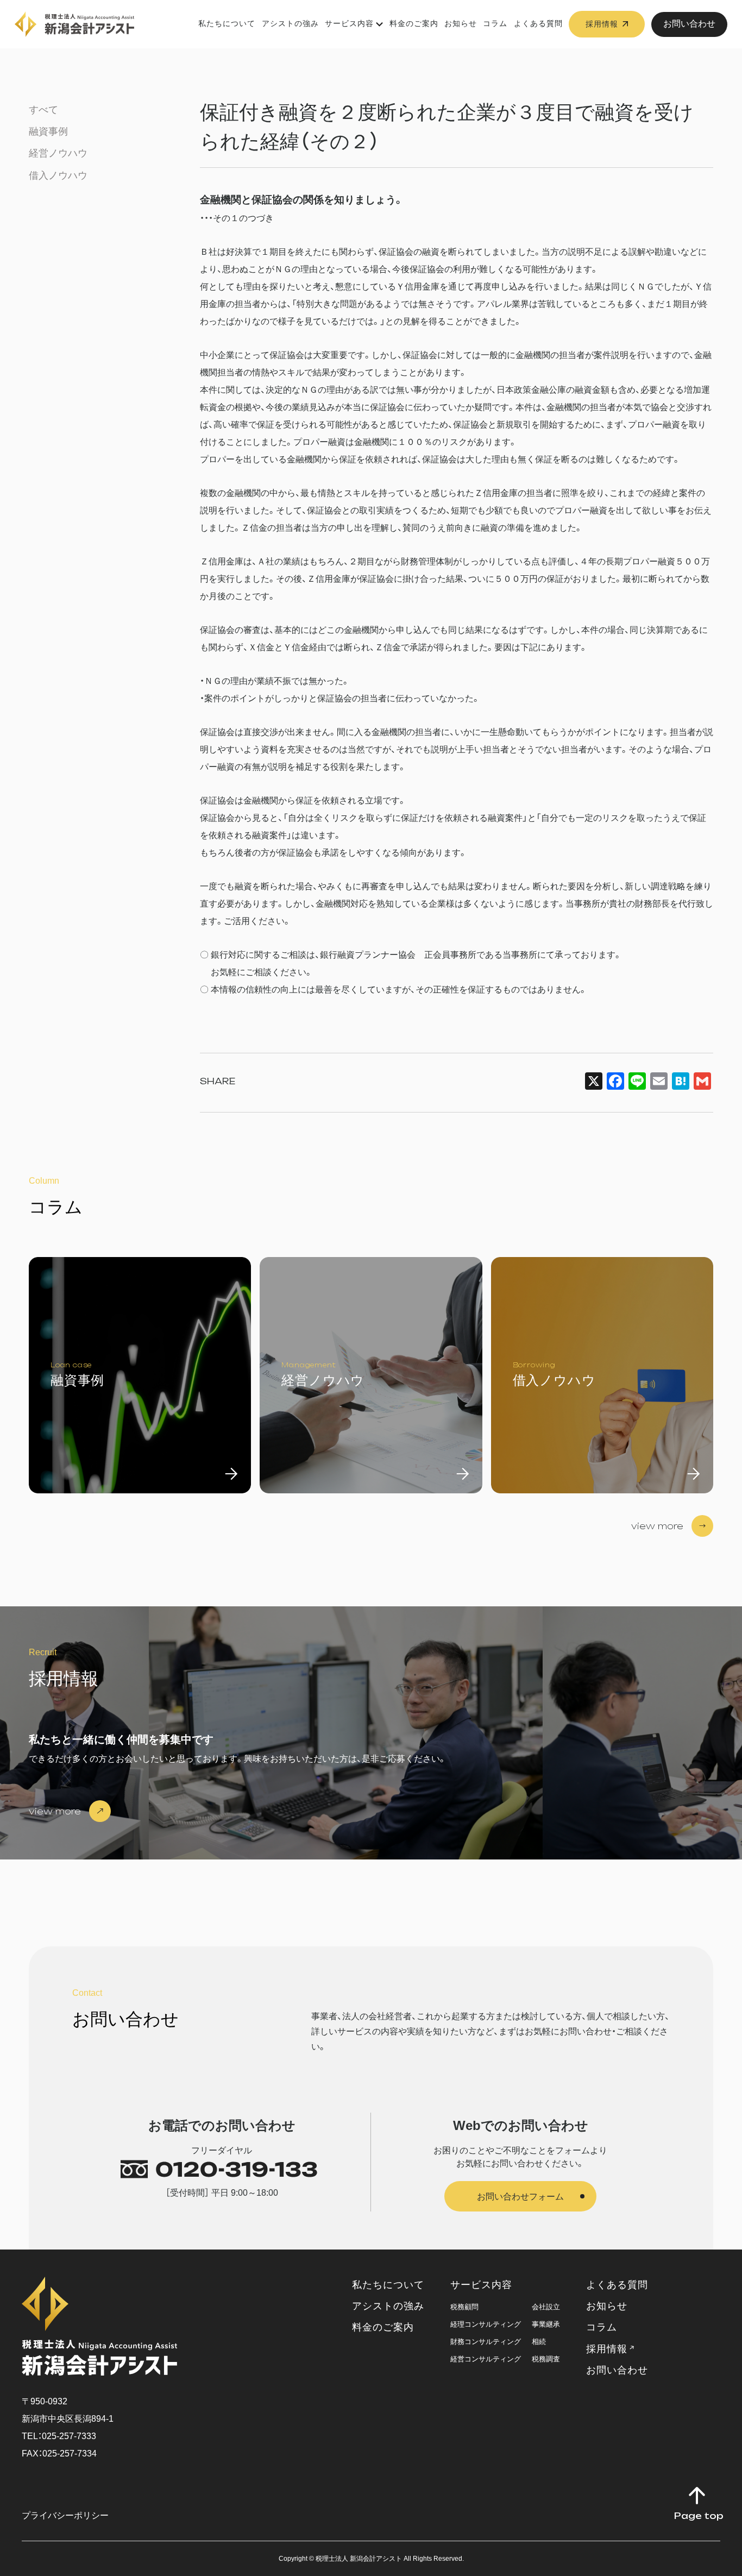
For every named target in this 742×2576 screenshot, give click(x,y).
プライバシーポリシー (65, 2515)
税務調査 (546, 2359)
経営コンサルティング (486, 2359)
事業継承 (546, 2324)
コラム (495, 23)
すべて (43, 110)
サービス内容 (349, 23)
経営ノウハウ (58, 153)
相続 (539, 2342)
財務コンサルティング (486, 2342)
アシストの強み (290, 23)
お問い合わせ (689, 24)
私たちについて (227, 23)
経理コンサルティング (486, 2324)
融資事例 (48, 131)
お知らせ (461, 23)
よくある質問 (538, 23)
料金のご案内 (414, 23)
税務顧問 (464, 2307)
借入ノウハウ (58, 175)
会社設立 (546, 2307)
